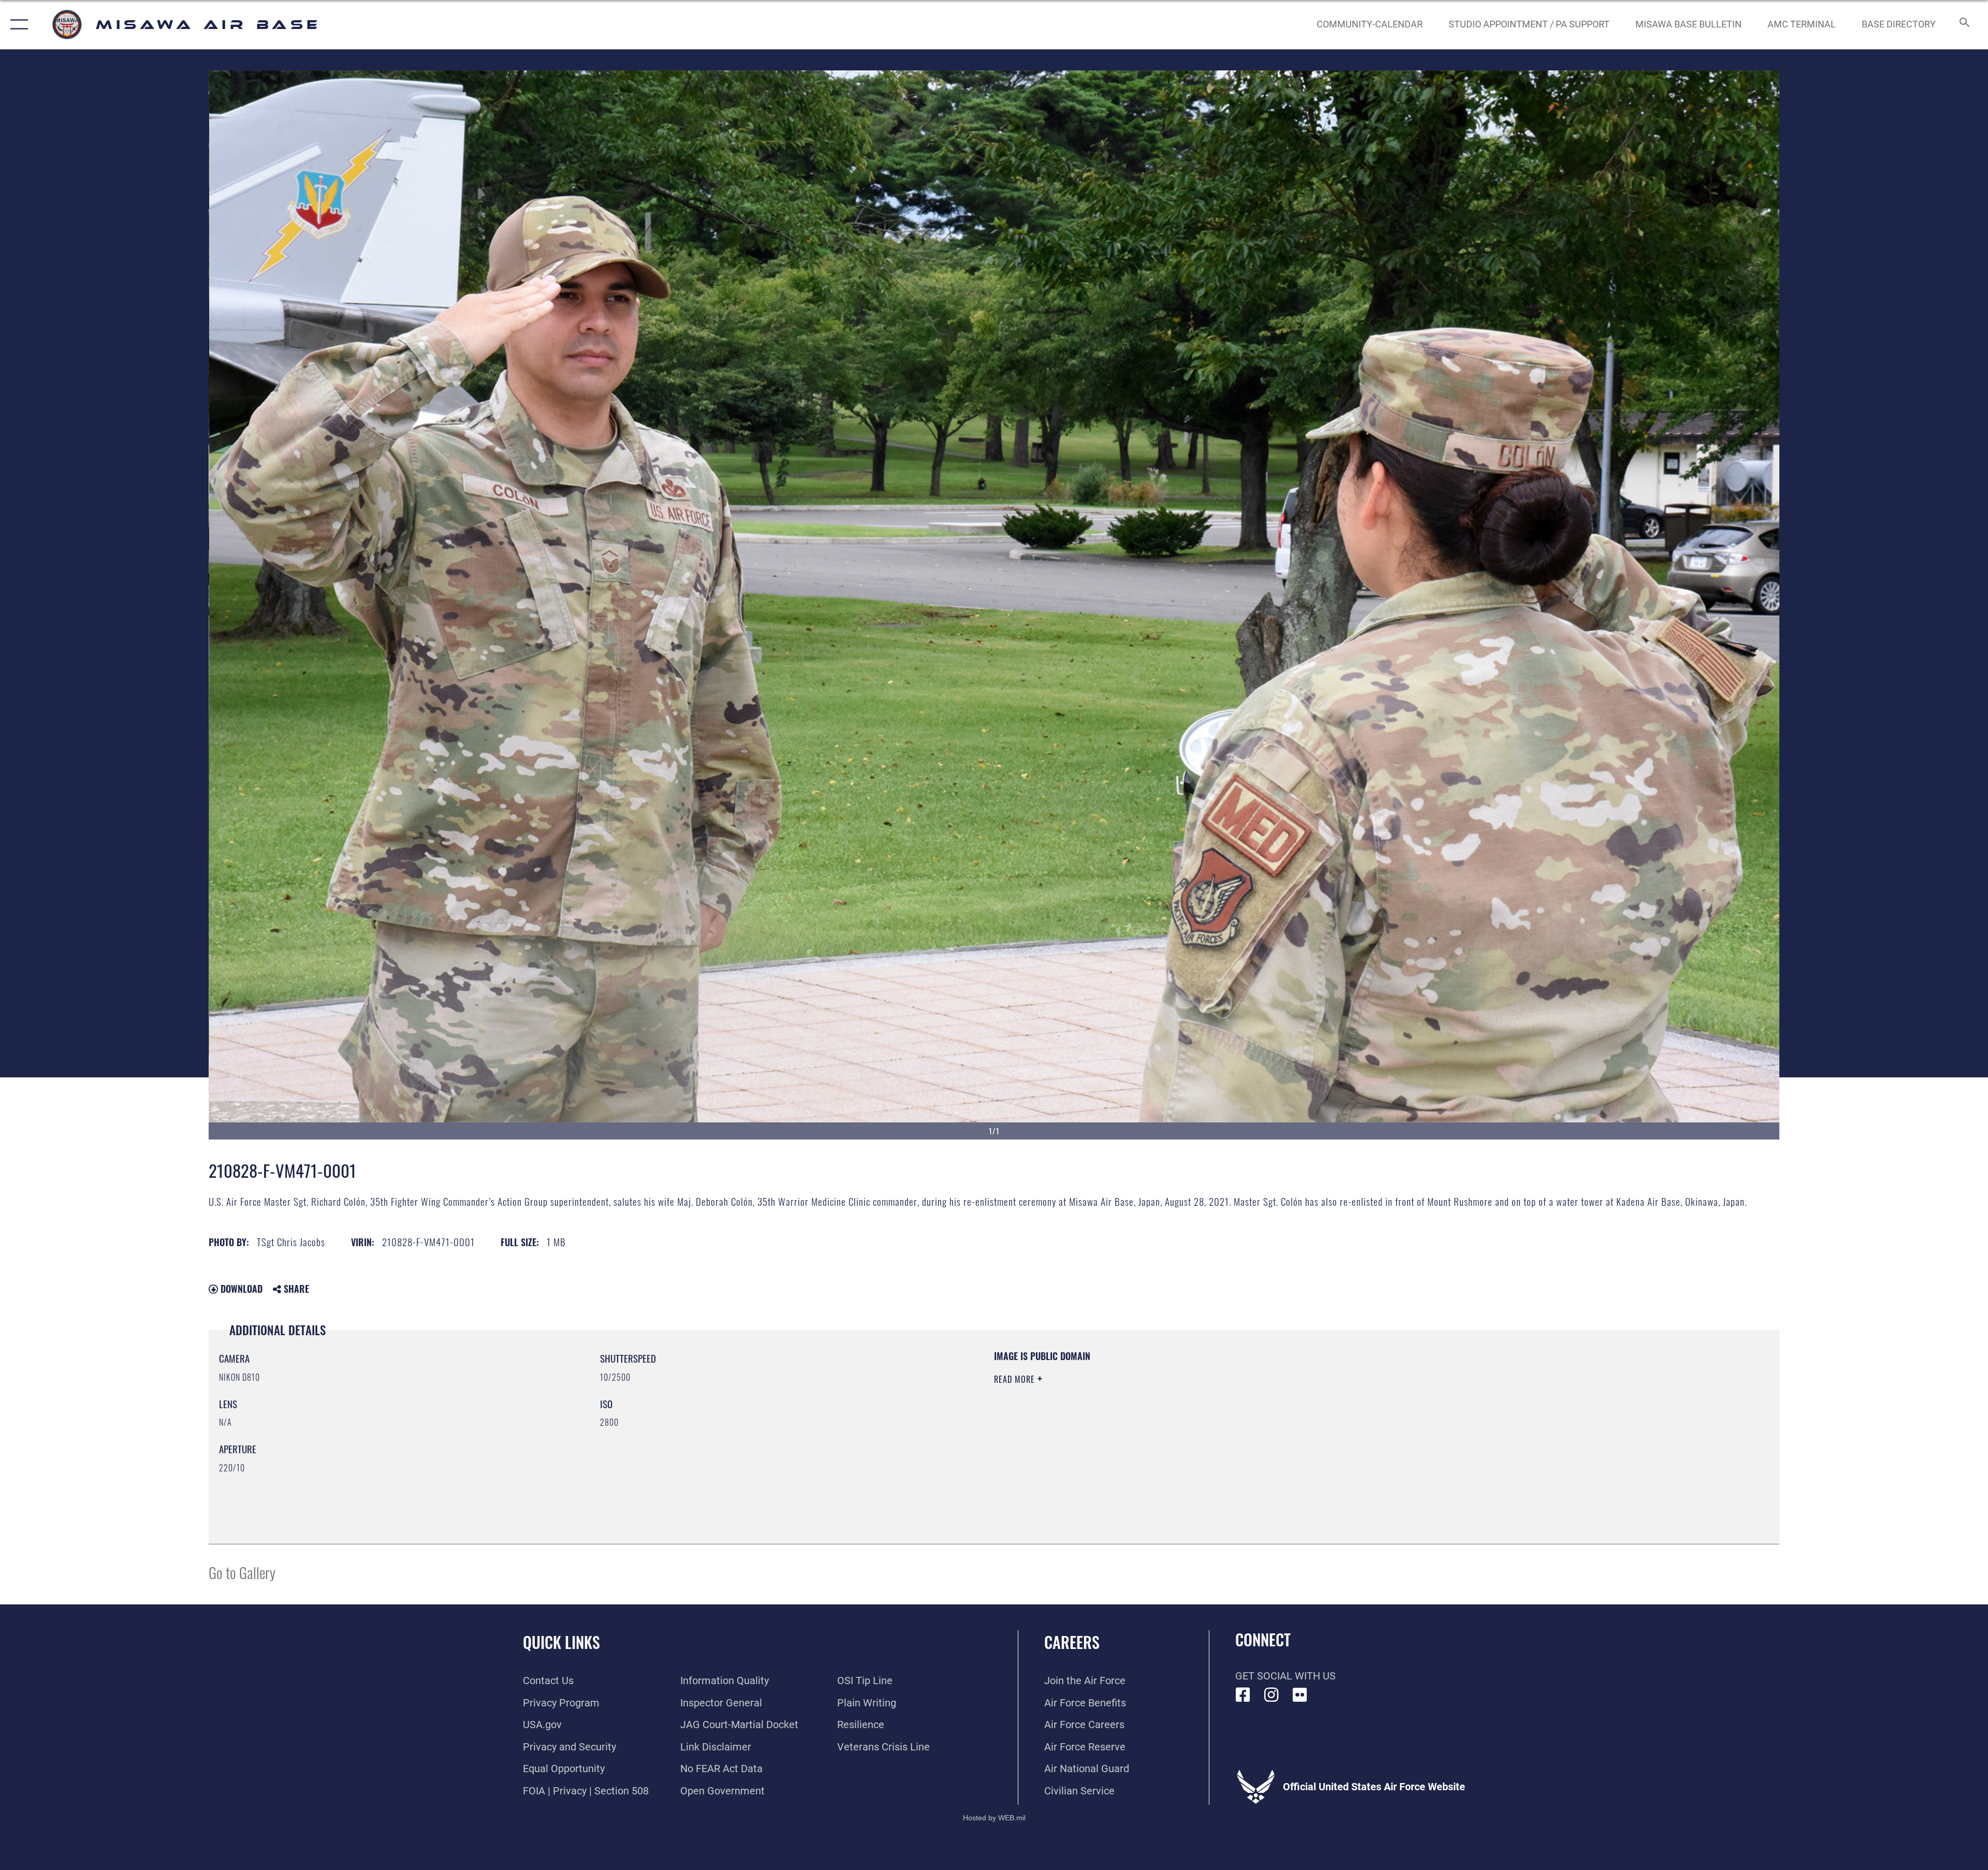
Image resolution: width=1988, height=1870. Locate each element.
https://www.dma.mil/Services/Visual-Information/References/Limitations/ (1323, 1416)
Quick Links (561, 1642)
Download (240, 1289)
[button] (17, 25)
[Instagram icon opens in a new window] (1271, 1695)
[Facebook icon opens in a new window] (1243, 1695)
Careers (1072, 1642)
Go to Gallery (242, 1572)
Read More (1016, 1379)
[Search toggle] (1963, 25)
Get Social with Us (1285, 1676)
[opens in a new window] (1300, 1695)
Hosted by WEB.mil (994, 1818)
